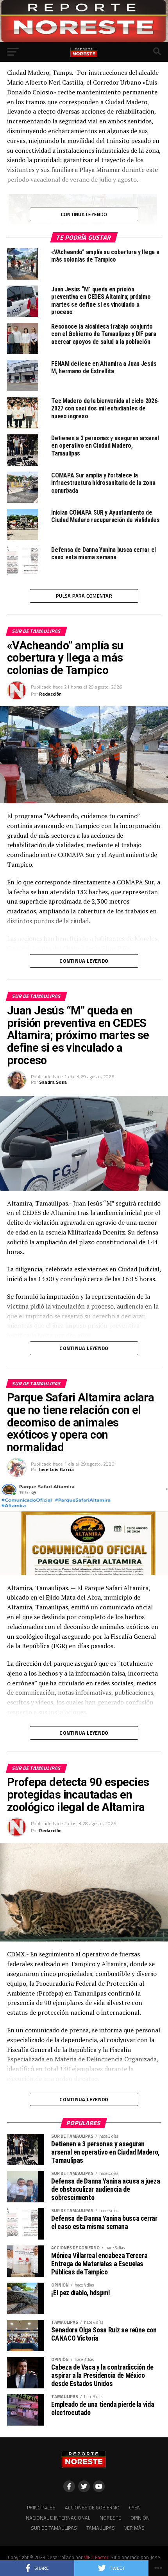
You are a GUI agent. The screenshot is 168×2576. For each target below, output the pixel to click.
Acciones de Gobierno (92, 2507)
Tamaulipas (101, 2528)
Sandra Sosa (53, 1082)
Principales (41, 2507)
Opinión (140, 2518)
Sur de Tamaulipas (54, 2528)
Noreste (110, 2518)
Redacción (50, 694)
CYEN (135, 2507)
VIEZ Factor (96, 2557)
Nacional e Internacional (58, 2518)
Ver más (134, 2528)
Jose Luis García (56, 1469)
